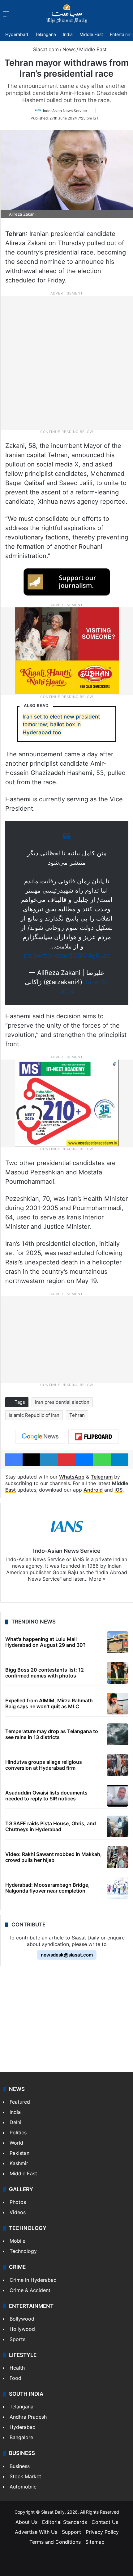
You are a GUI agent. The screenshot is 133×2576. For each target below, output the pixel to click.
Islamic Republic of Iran (34, 1415)
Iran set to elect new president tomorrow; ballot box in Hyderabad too (61, 725)
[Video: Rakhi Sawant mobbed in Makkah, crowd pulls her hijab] (118, 1857)
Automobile (23, 2487)
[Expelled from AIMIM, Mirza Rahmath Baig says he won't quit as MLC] (118, 1704)
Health (17, 2368)
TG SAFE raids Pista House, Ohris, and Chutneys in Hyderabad (51, 1826)
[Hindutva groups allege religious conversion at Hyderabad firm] (118, 1765)
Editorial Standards (64, 2522)
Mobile (17, 2241)
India (68, 34)
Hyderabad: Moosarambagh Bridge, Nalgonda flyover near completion (47, 1888)
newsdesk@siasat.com (67, 1955)
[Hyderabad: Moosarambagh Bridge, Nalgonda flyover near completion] (118, 1888)
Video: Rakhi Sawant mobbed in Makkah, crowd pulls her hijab (54, 1857)
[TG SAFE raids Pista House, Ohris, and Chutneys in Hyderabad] (118, 1826)
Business (20, 2466)
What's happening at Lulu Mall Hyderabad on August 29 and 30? (45, 1642)
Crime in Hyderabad (33, 2280)
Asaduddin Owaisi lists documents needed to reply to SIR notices (46, 1796)
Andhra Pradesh (28, 2417)
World (16, 2143)
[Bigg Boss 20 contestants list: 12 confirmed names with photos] (118, 1673)
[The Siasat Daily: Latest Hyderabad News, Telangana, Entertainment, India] (67, 14)
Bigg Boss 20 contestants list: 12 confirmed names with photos (45, 1673)
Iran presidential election (62, 1402)
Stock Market (25, 2476)
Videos (18, 2212)
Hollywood (22, 2329)
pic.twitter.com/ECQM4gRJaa (67, 956)
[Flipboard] (93, 1437)
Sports (17, 2339)
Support (71, 2532)
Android (93, 1490)
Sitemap (95, 2542)
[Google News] (40, 1437)
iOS (118, 1490)
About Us (26, 2522)
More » (97, 1579)
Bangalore (21, 2437)
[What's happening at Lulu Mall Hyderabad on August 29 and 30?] (118, 1642)
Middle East (91, 34)
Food (15, 2378)
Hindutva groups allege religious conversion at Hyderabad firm (44, 1765)
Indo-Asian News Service (65, 111)
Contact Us (105, 2522)
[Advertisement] (66, 363)
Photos (18, 2202)
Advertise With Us (36, 2532)
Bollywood (22, 2319)
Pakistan (19, 2153)
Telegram (102, 1477)
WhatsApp (72, 1477)
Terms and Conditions (55, 2542)
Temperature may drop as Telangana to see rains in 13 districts (52, 1734)
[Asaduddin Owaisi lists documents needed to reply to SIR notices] (118, 1796)
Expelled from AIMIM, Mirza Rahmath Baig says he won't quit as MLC (49, 1703)
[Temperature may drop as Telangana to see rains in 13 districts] (118, 1734)
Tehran (77, 1415)
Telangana (45, 34)
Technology (23, 2251)
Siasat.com (45, 49)
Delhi (15, 2122)
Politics (18, 2132)
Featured (20, 2102)
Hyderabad (17, 34)
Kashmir (19, 2163)
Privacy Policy (102, 2532)
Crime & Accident (30, 2290)
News (69, 49)
